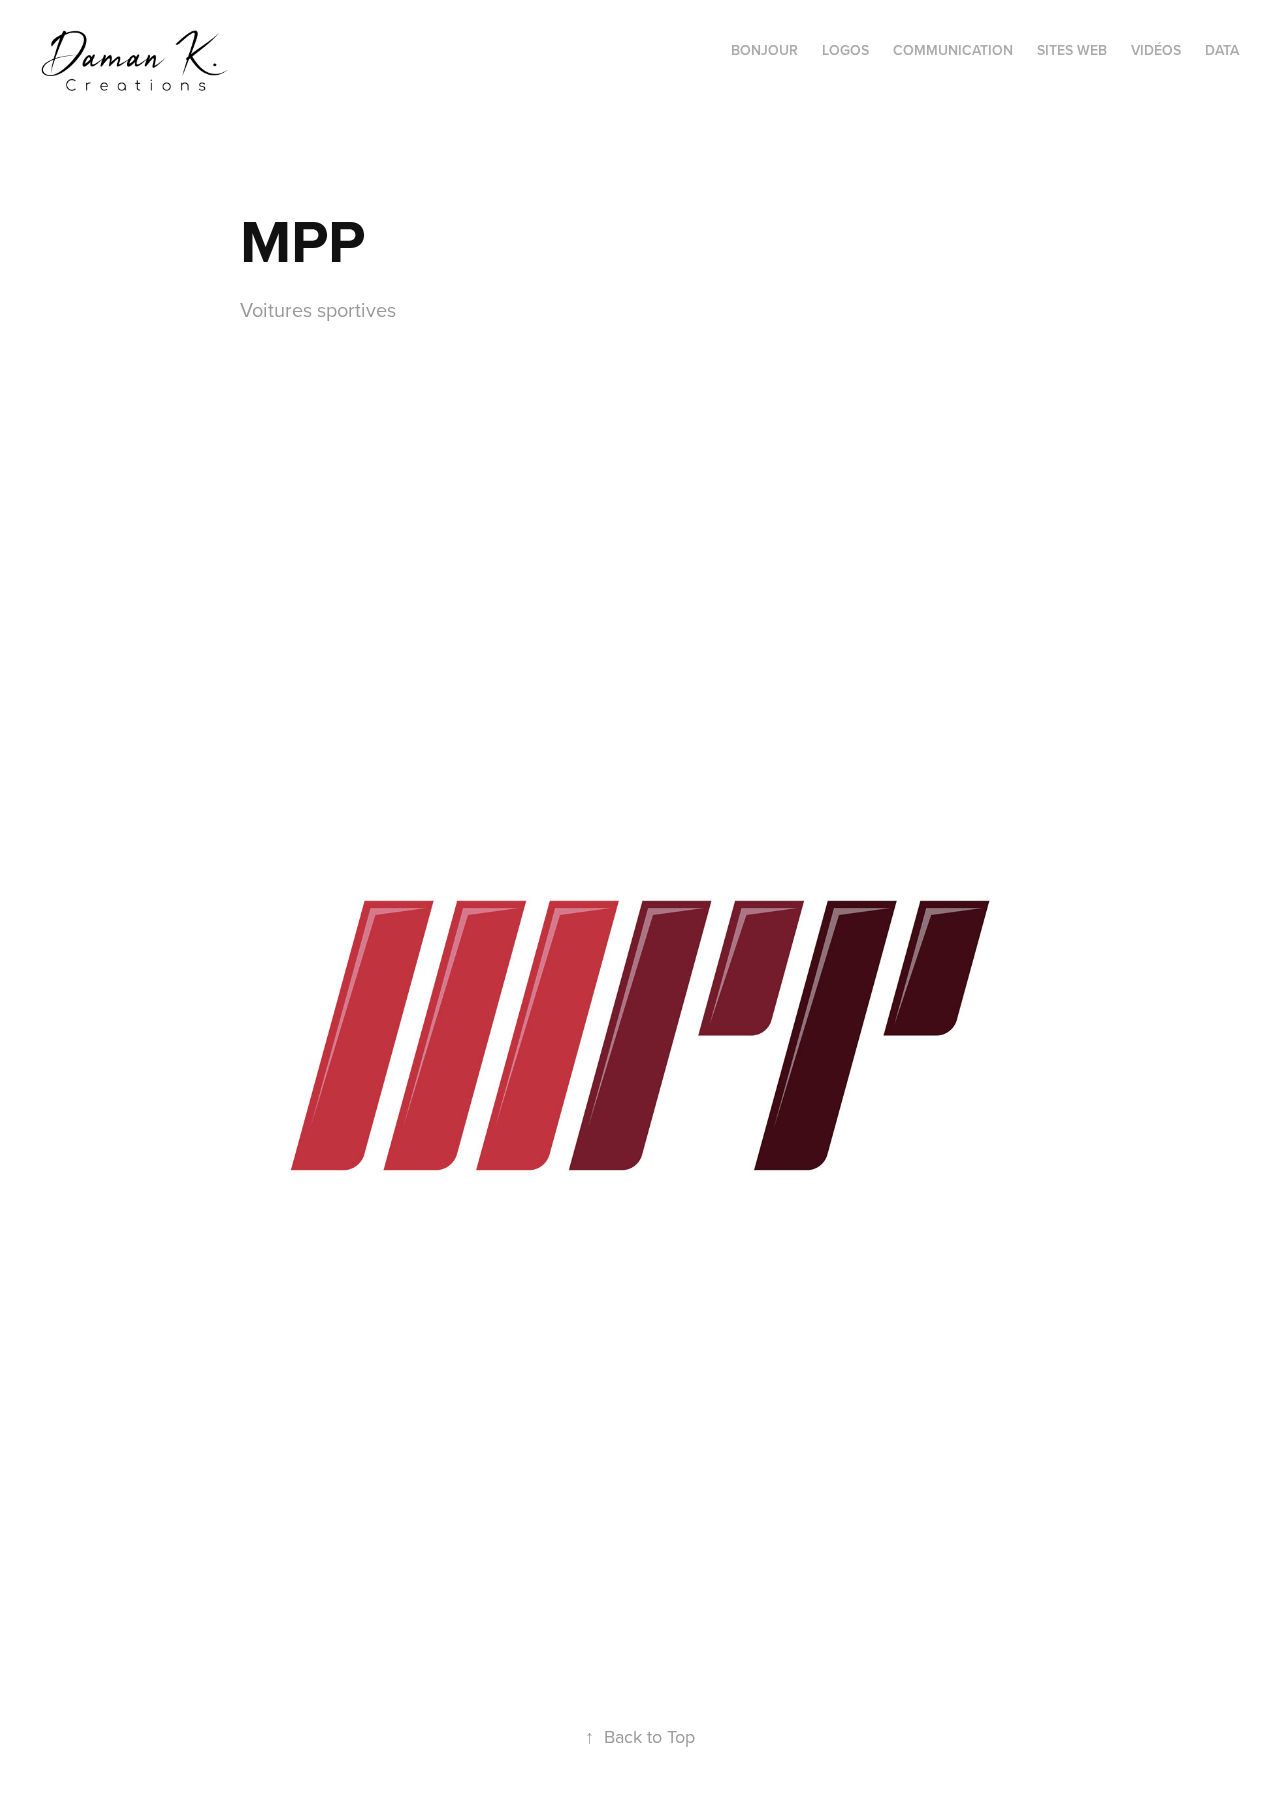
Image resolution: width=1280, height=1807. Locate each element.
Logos (845, 50)
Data (1222, 50)
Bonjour (764, 50)
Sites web (1072, 50)
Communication (953, 50)
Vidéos (1156, 50)
